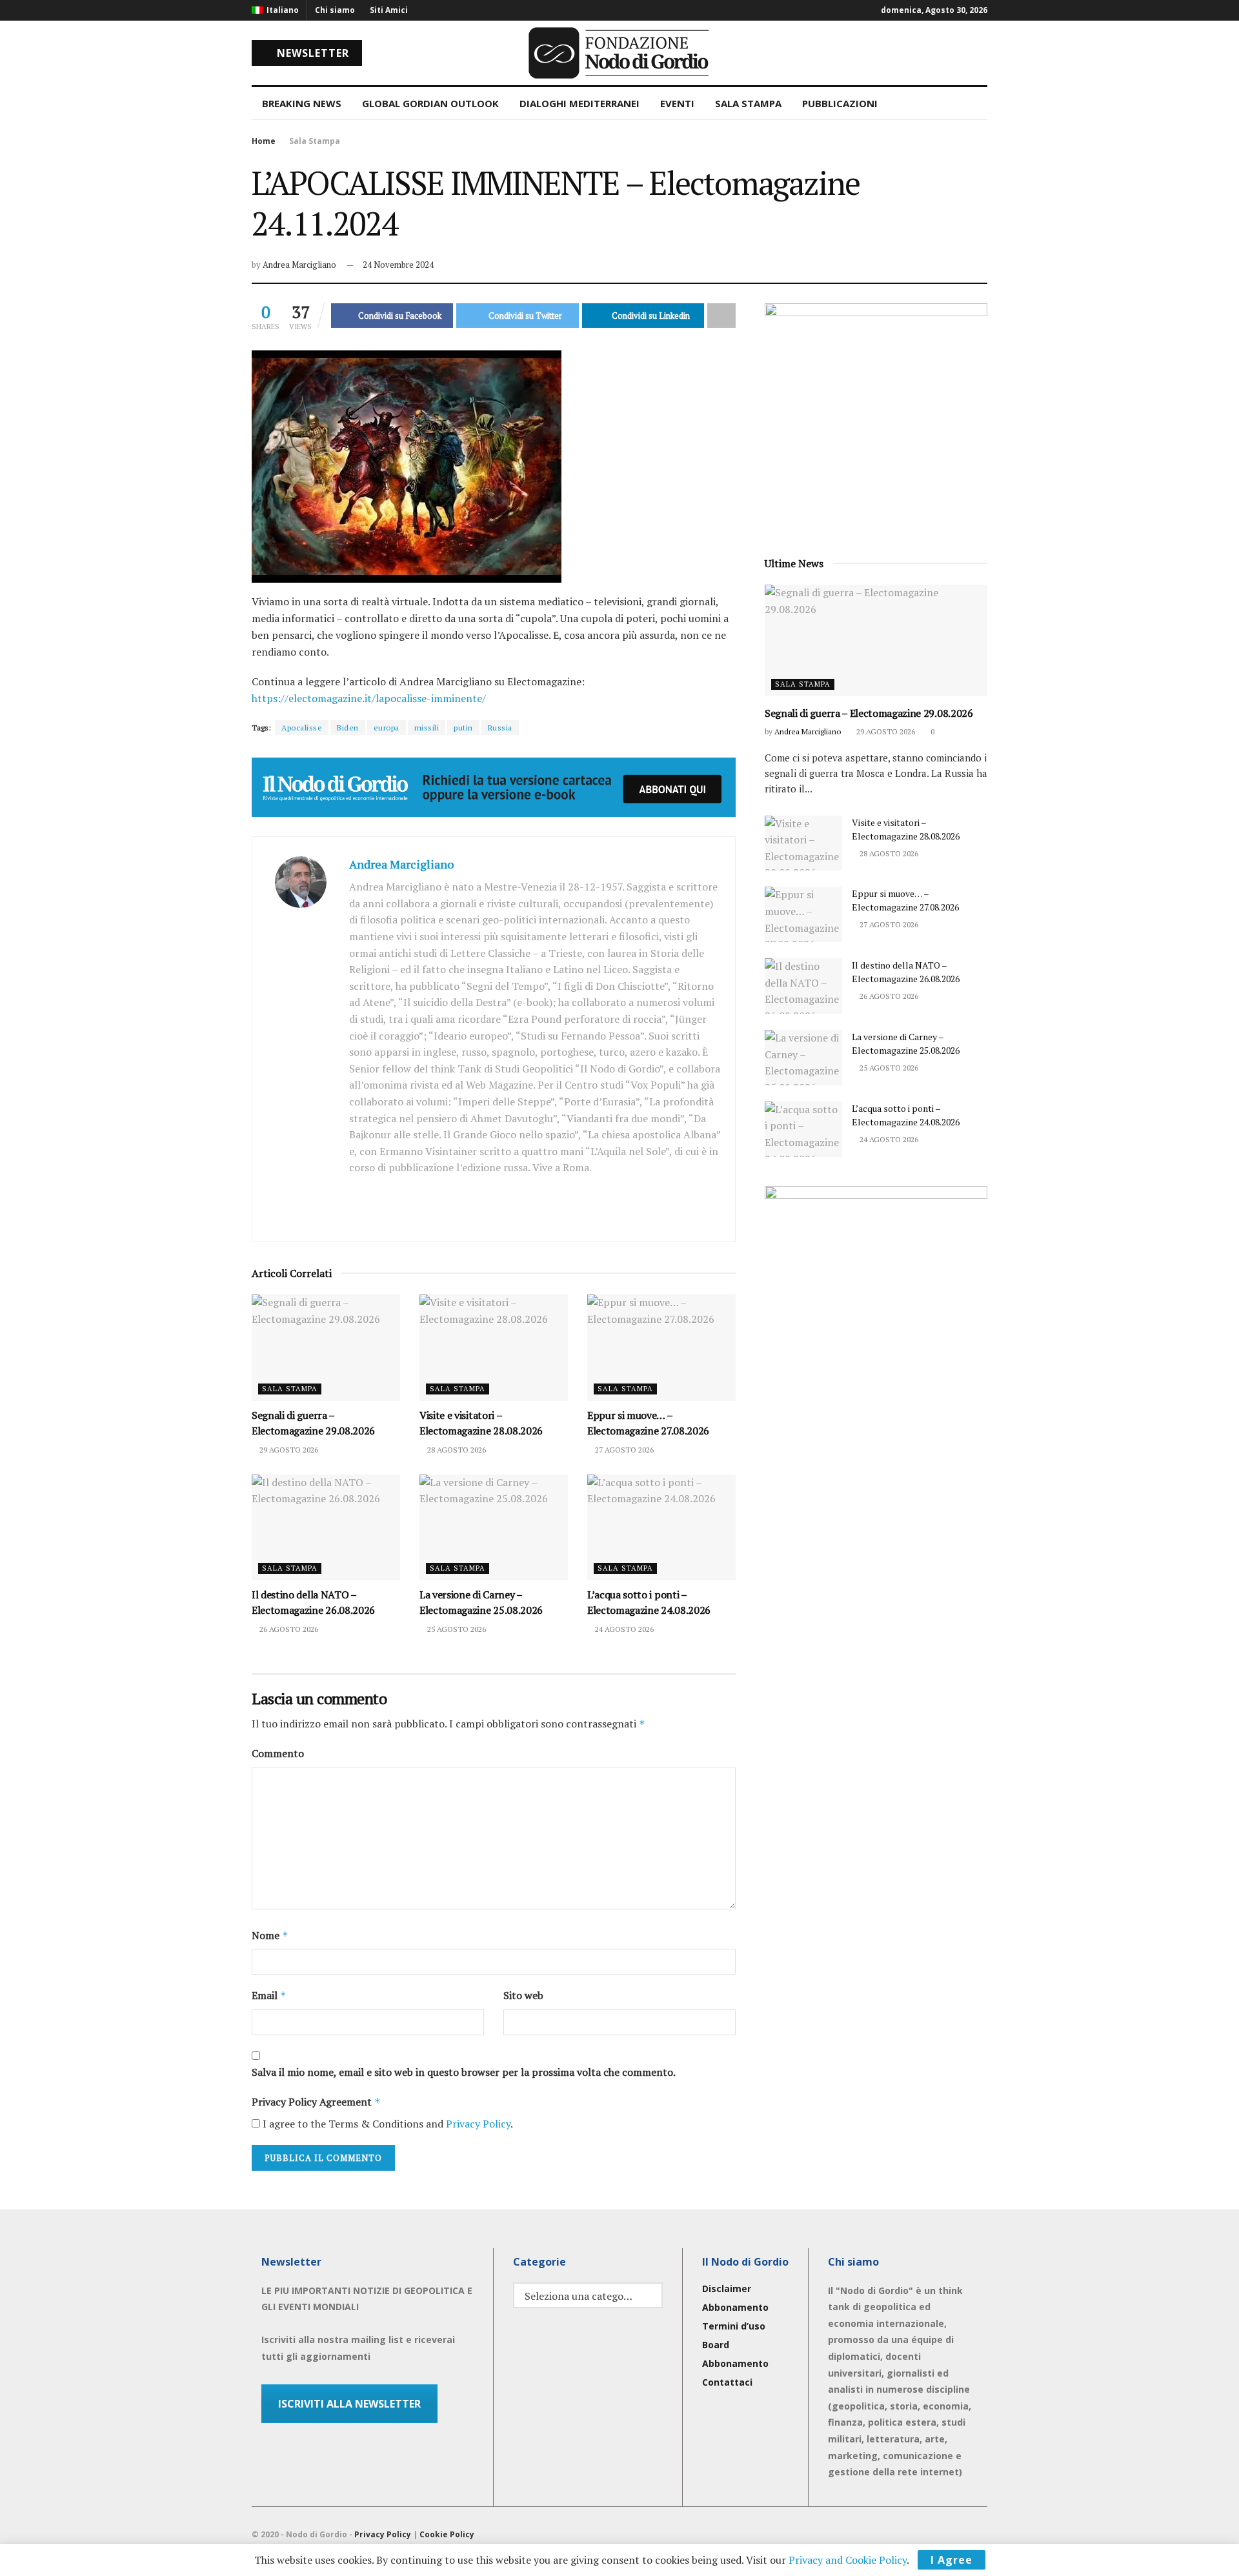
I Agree (952, 2560)
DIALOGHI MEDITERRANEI (579, 103)
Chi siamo (335, 10)
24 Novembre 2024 (398, 265)
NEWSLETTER (311, 53)
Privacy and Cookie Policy (848, 2560)
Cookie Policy (447, 2534)
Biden (348, 728)
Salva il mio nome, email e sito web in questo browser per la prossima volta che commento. (464, 2072)
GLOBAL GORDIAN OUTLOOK (430, 103)
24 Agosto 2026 (623, 1629)
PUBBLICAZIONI (840, 103)
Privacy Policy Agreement (316, 2102)
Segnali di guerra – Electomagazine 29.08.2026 (869, 713)
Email (269, 1995)
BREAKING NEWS (302, 103)
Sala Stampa (315, 141)
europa (387, 728)
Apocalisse (302, 728)
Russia (500, 728)
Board (716, 2345)
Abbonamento (735, 2307)
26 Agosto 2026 (288, 1629)
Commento (278, 1753)
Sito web (523, 1995)
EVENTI (677, 103)
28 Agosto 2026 (456, 1450)
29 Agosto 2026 (288, 1450)
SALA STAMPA (748, 103)
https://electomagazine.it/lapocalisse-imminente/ (369, 698)
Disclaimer (727, 2289)
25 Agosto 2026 (456, 1629)
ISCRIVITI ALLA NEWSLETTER (349, 2404)
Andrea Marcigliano (299, 265)
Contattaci (727, 2382)
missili (427, 728)
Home (264, 141)
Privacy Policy (478, 2124)
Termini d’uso (734, 2326)
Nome (270, 1935)
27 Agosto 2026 (623, 1450)
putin (463, 728)
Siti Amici (389, 10)
